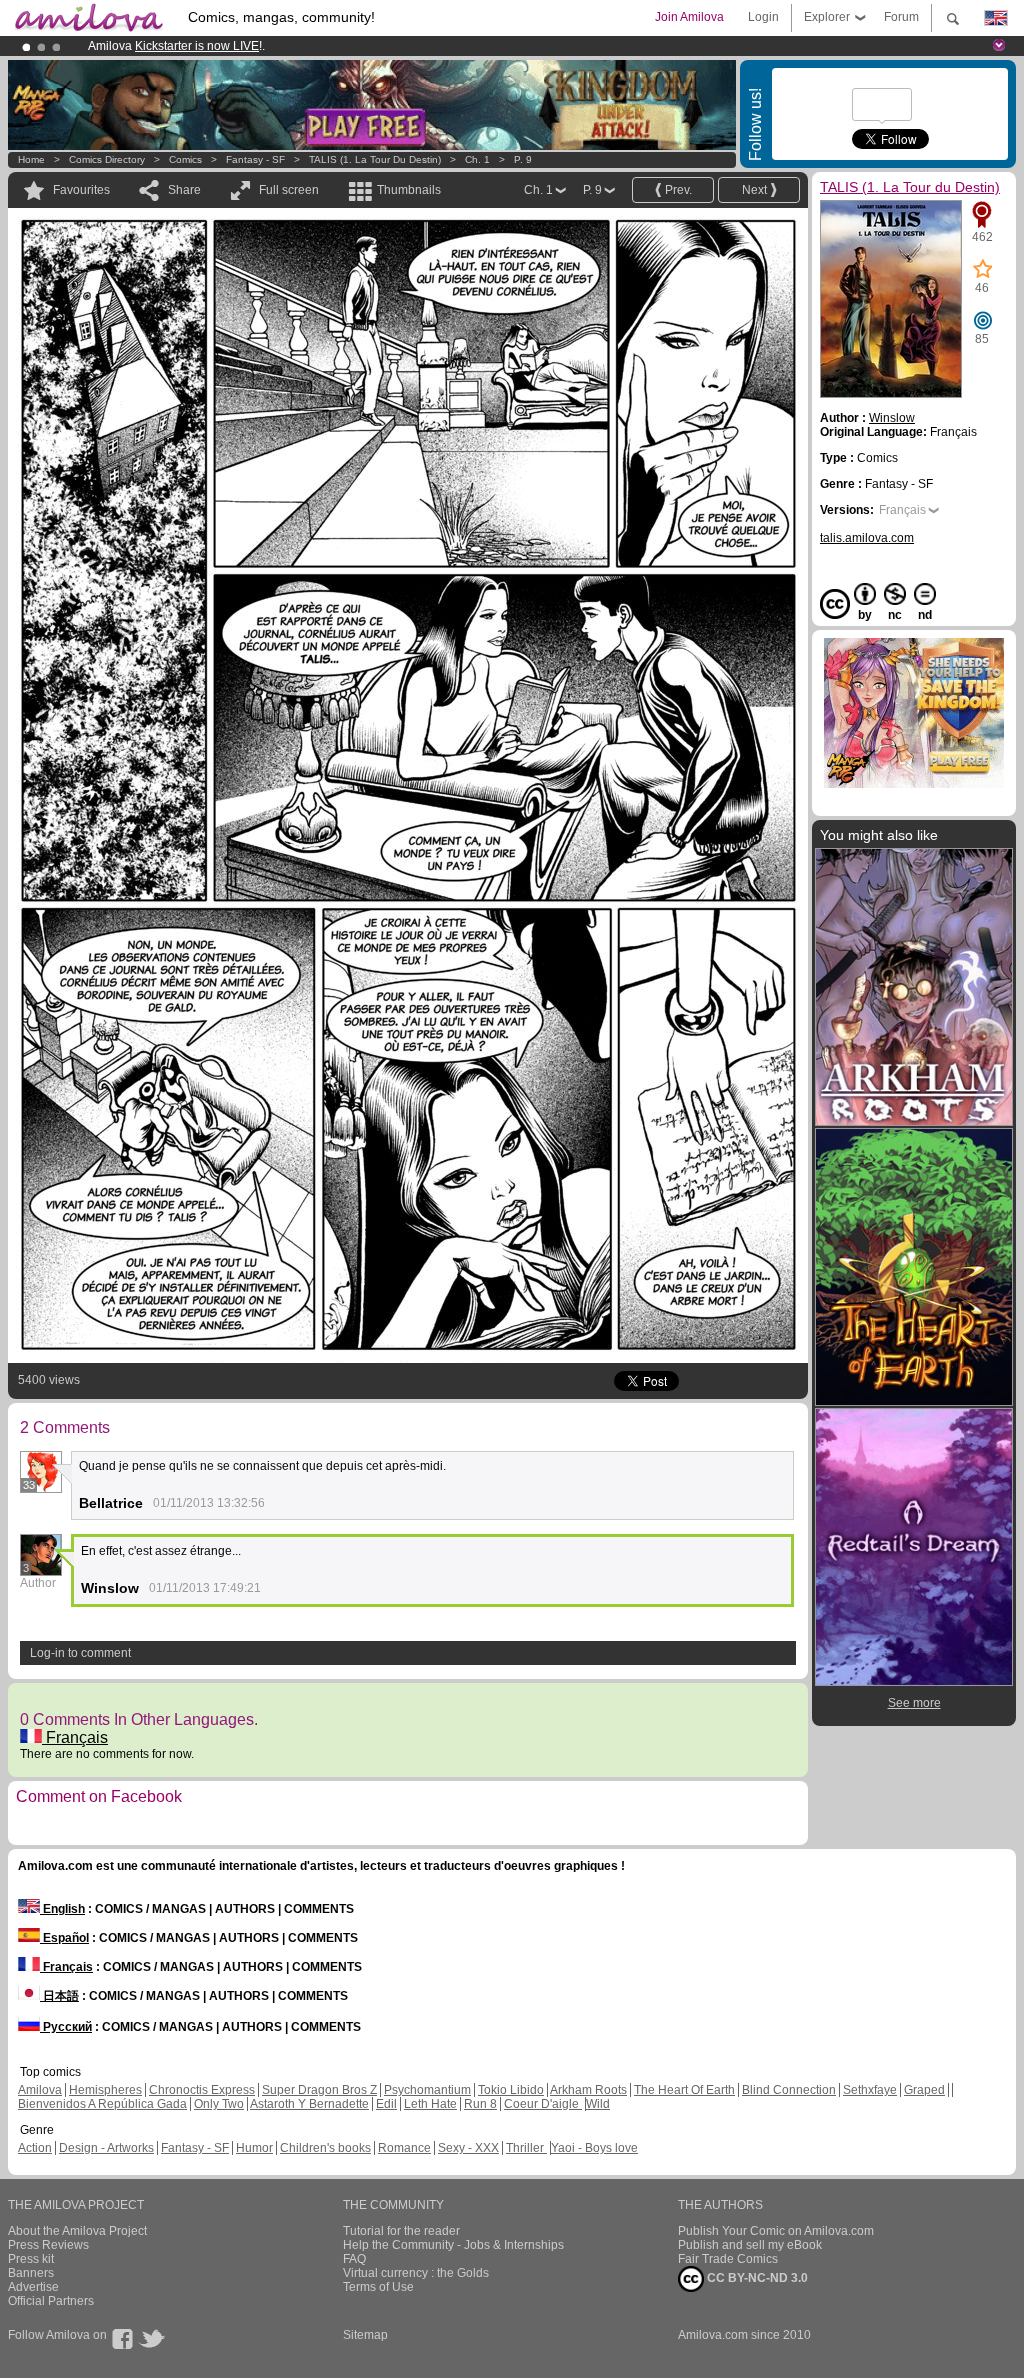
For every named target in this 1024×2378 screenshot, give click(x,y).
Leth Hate (430, 2104)
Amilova (40, 2090)
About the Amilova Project (77, 2231)
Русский (66, 2027)
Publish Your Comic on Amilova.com (776, 2231)
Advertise (33, 2287)
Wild (598, 2104)
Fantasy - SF (255, 159)
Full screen (289, 190)
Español (64, 1938)
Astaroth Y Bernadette (309, 2104)
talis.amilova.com (867, 538)
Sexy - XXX (468, 2148)
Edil (386, 2104)
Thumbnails (409, 190)
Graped (924, 2090)
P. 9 (523, 159)
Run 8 (480, 2104)
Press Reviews (48, 2245)
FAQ (354, 2259)
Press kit (31, 2259)
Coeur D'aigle (543, 2104)
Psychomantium (427, 2090)
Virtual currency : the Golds (416, 2273)
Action (35, 2148)
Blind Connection (789, 2090)
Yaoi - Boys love (594, 2148)
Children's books (325, 2148)
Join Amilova (689, 17)
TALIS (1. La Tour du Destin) (376, 159)
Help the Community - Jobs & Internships (453, 2245)
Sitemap (365, 2335)
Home (31, 159)
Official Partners (51, 2301)
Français (75, 1737)
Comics (185, 159)
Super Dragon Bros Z (319, 2090)
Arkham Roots (588, 2090)
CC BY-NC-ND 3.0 (756, 2278)
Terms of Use (378, 2287)
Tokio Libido (511, 2090)
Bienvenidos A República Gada (102, 2104)
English (62, 1909)
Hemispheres (105, 2090)
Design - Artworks (106, 2148)
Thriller (526, 2148)
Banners (31, 2273)
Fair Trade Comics (728, 2259)
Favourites (81, 190)
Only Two (219, 2104)
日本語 (59, 1996)
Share (184, 190)
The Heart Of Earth (684, 2090)
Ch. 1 (477, 159)
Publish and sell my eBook (750, 2245)
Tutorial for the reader (401, 2231)
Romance (404, 2148)
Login (763, 17)
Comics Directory (107, 159)
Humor (254, 2148)
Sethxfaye (870, 2090)
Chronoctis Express (202, 2090)
